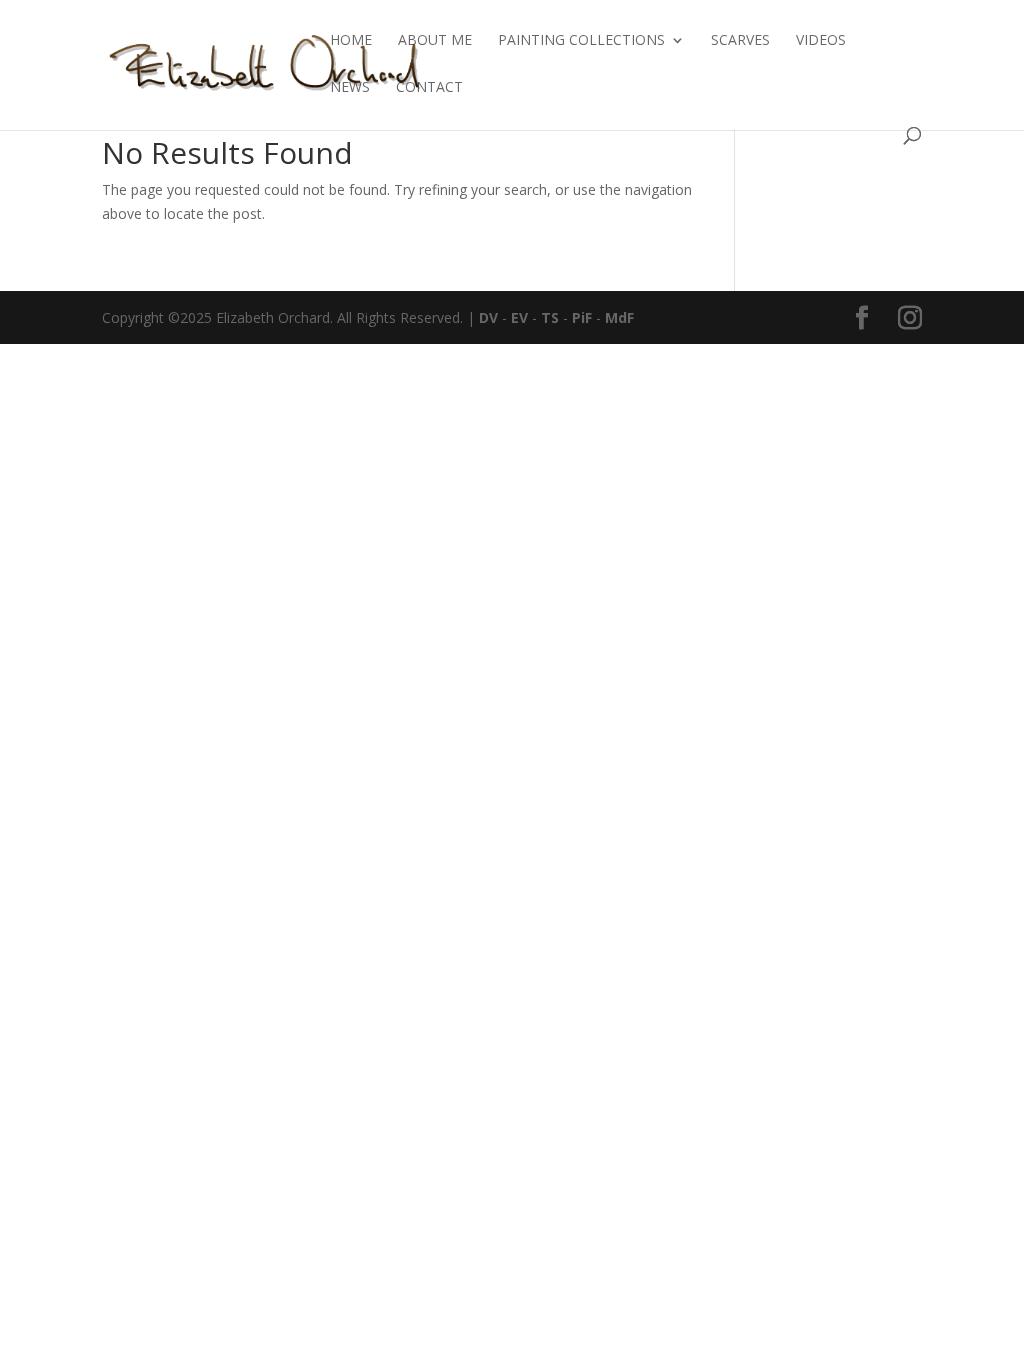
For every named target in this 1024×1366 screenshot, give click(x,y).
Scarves (740, 41)
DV (488, 317)
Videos (821, 41)
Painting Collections (581, 41)
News (350, 88)
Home (351, 41)
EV (519, 317)
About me (435, 41)
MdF (619, 317)
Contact (429, 88)
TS (550, 317)
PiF (582, 317)
